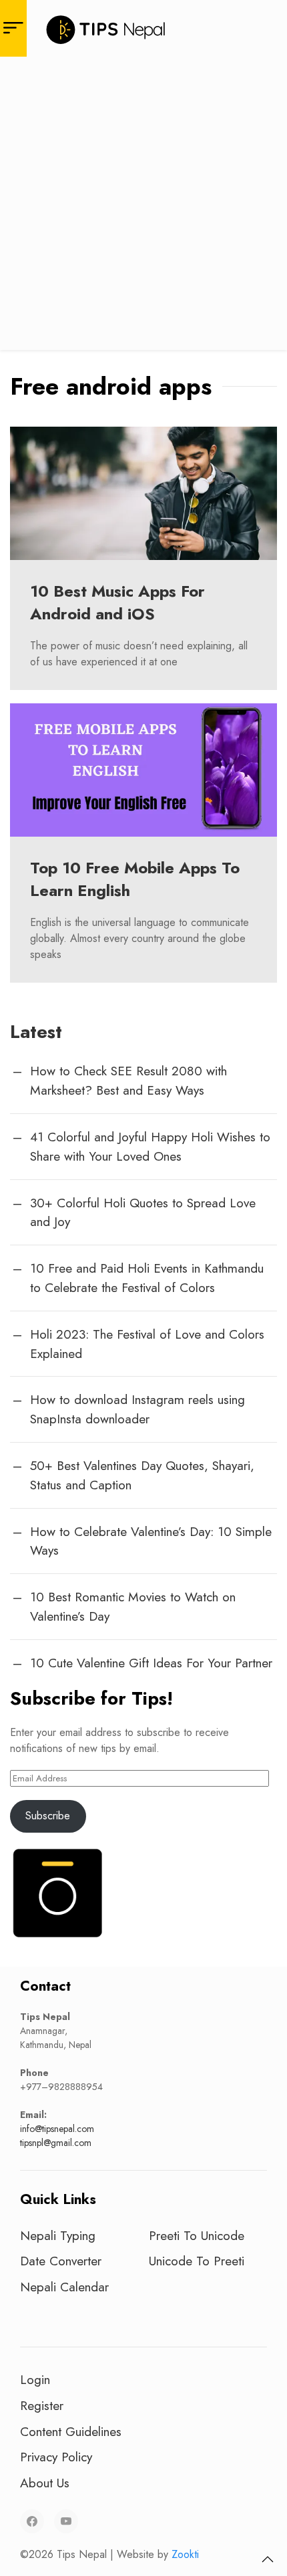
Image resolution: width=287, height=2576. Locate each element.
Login (35, 2379)
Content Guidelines (71, 2431)
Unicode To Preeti (197, 2261)
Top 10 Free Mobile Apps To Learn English (135, 879)
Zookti (185, 2554)
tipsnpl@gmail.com (56, 2143)
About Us (45, 2483)
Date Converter (61, 2261)
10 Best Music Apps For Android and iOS (117, 602)
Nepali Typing (58, 2235)
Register (42, 2405)
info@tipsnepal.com (57, 2129)
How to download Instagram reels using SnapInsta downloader (137, 1409)
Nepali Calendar (64, 2287)
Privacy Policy (56, 2457)
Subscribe (48, 1816)
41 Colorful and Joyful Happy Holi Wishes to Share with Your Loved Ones (150, 1146)
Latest (36, 1032)
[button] (268, 2559)
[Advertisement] (143, 207)
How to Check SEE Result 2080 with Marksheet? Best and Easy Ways (128, 1080)
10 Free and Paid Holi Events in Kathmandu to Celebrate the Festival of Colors (147, 1278)
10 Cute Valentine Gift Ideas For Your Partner (151, 1663)
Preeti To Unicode (197, 2235)
